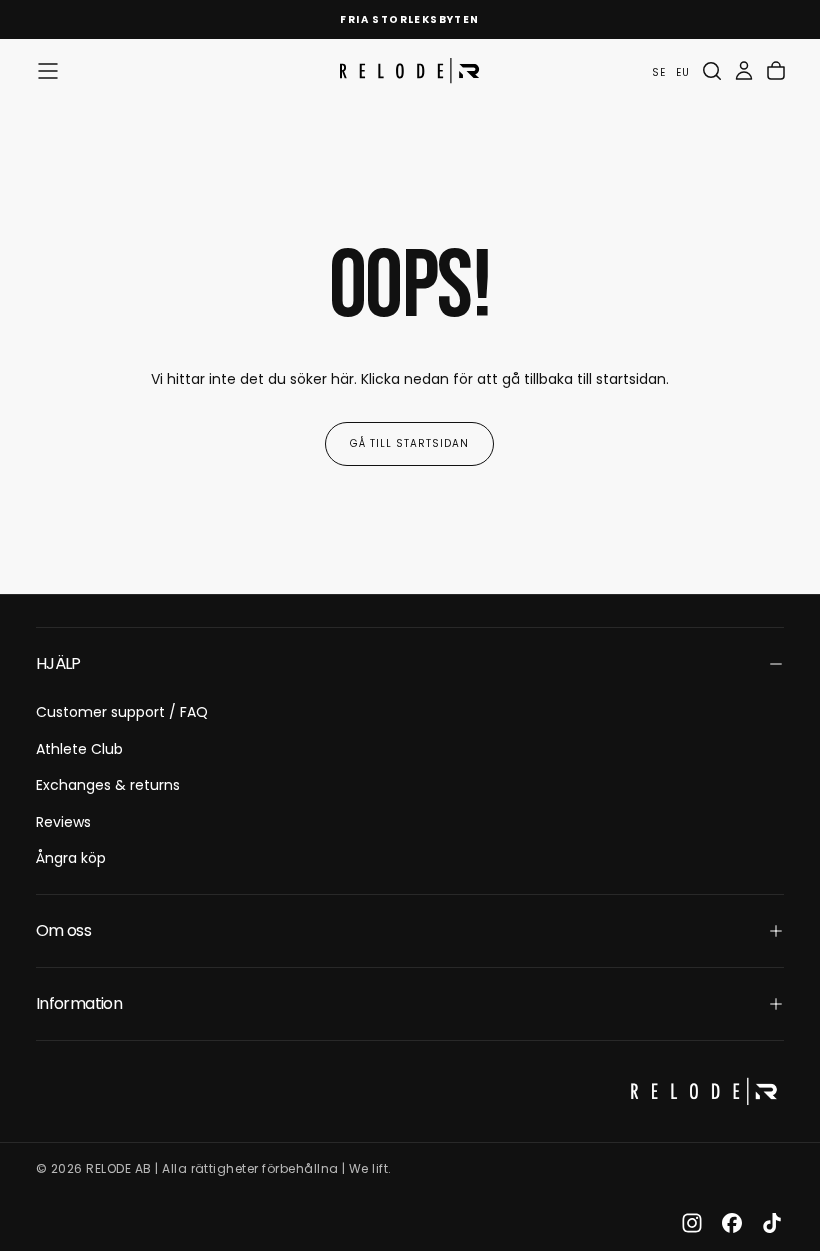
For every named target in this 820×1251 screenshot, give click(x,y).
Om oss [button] (63, 930)
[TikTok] (772, 1223)
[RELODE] (704, 1091)
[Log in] (744, 71)
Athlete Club (79, 749)
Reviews (63, 822)
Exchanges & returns (108, 785)
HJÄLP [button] (58, 663)
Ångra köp (71, 858)
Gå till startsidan (409, 443)
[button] (48, 71)
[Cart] (776, 71)
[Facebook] (732, 1223)
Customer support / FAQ (122, 712)
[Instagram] (692, 1223)
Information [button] (79, 1003)
